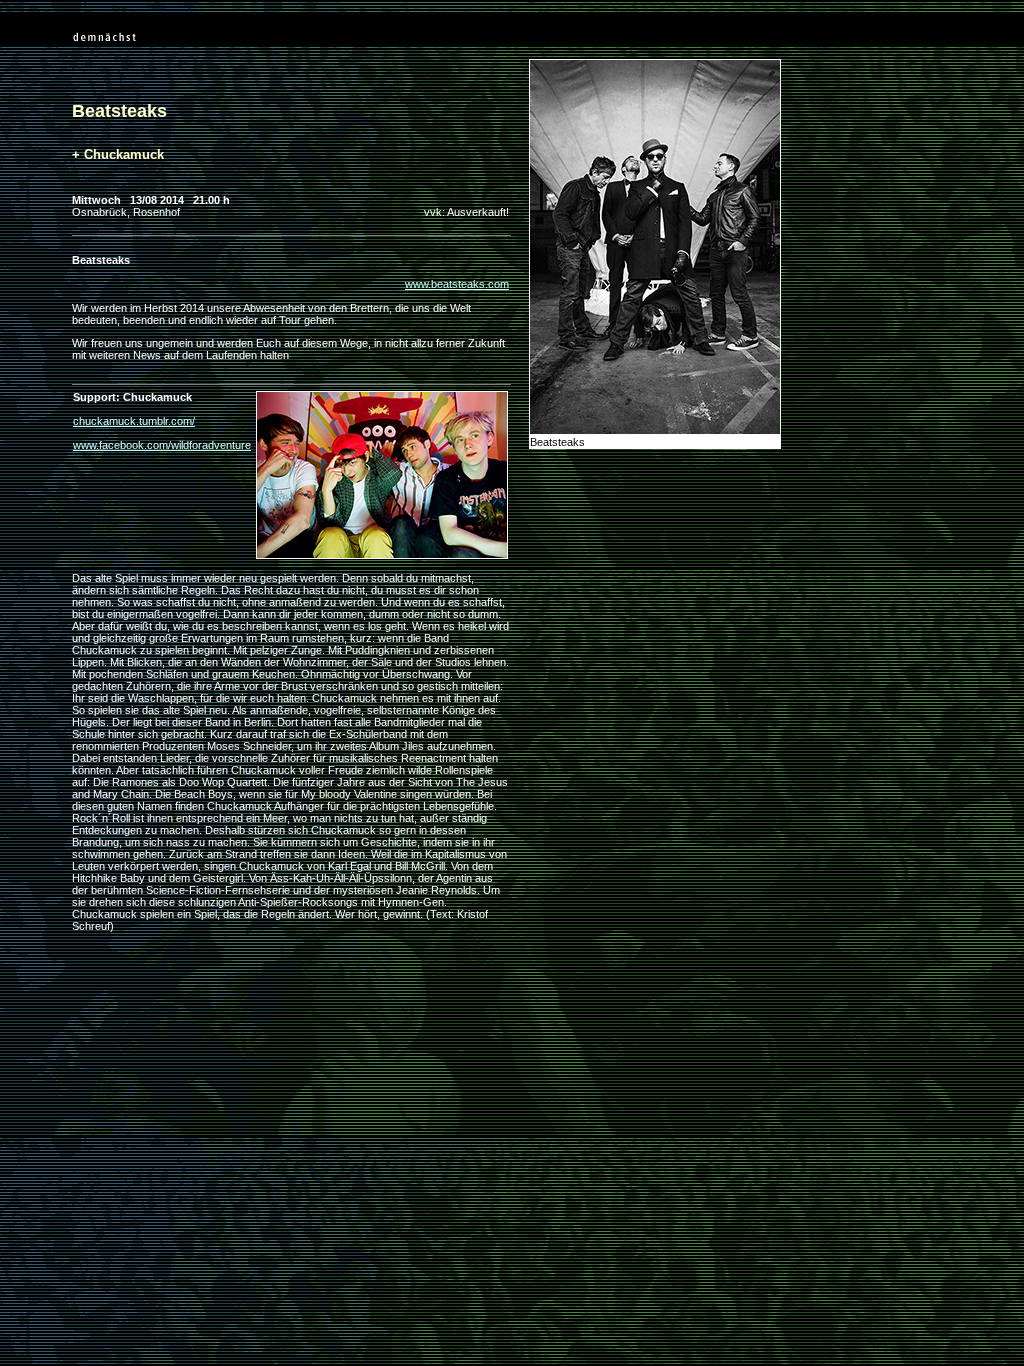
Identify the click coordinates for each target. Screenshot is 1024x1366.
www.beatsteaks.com (457, 284)
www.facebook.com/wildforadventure (162, 445)
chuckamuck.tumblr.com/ (134, 421)
